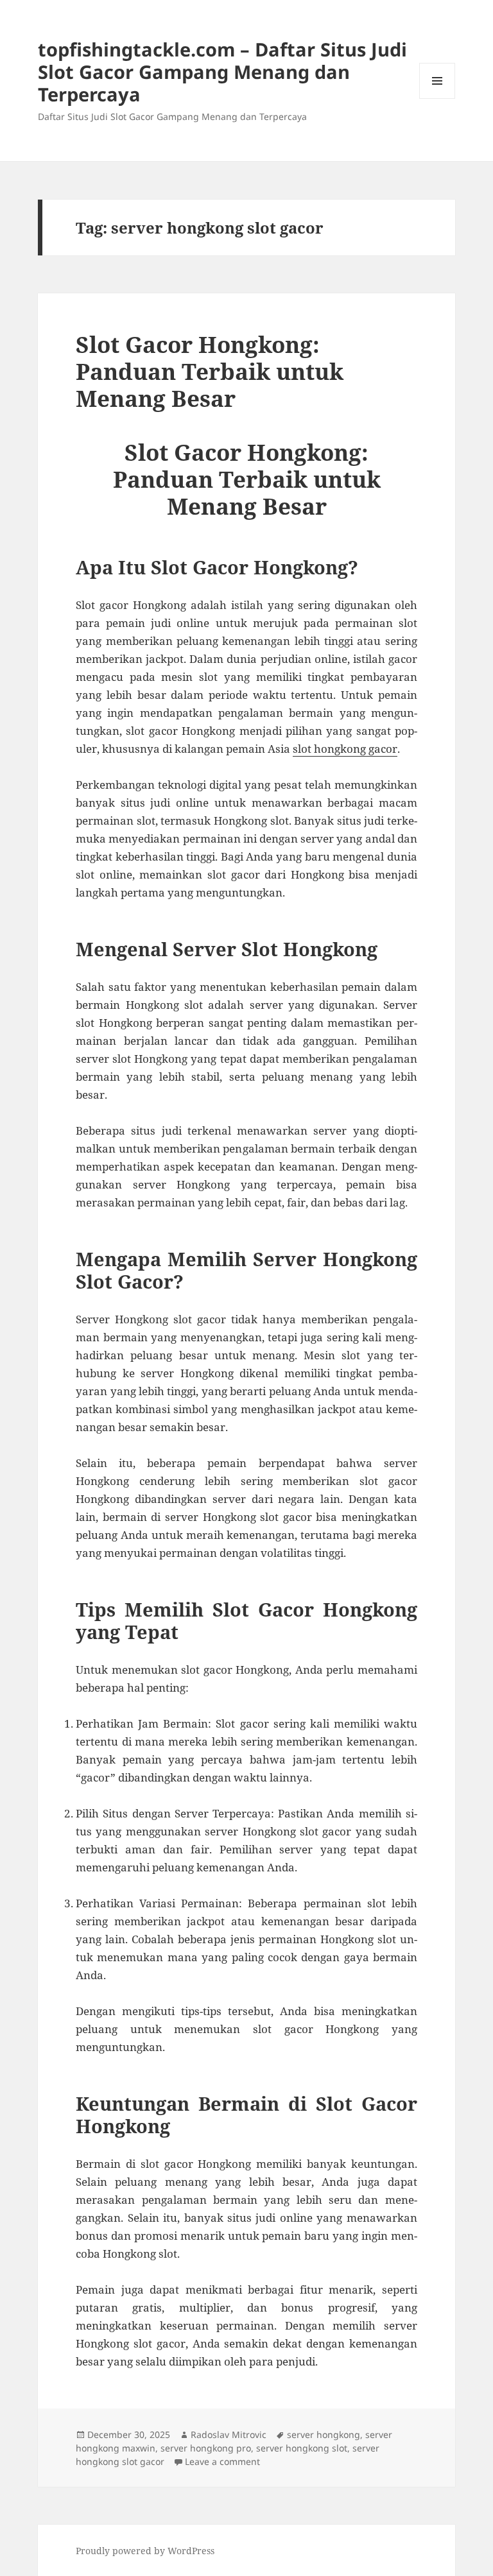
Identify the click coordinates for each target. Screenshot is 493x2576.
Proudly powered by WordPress (145, 2551)
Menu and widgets (437, 99)
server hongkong (324, 2434)
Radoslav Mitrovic (229, 2434)
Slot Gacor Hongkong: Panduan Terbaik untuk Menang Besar (210, 371)
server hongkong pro (206, 2448)
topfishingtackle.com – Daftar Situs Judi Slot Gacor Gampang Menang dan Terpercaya (222, 72)
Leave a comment (222, 2461)
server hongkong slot (302, 2448)
